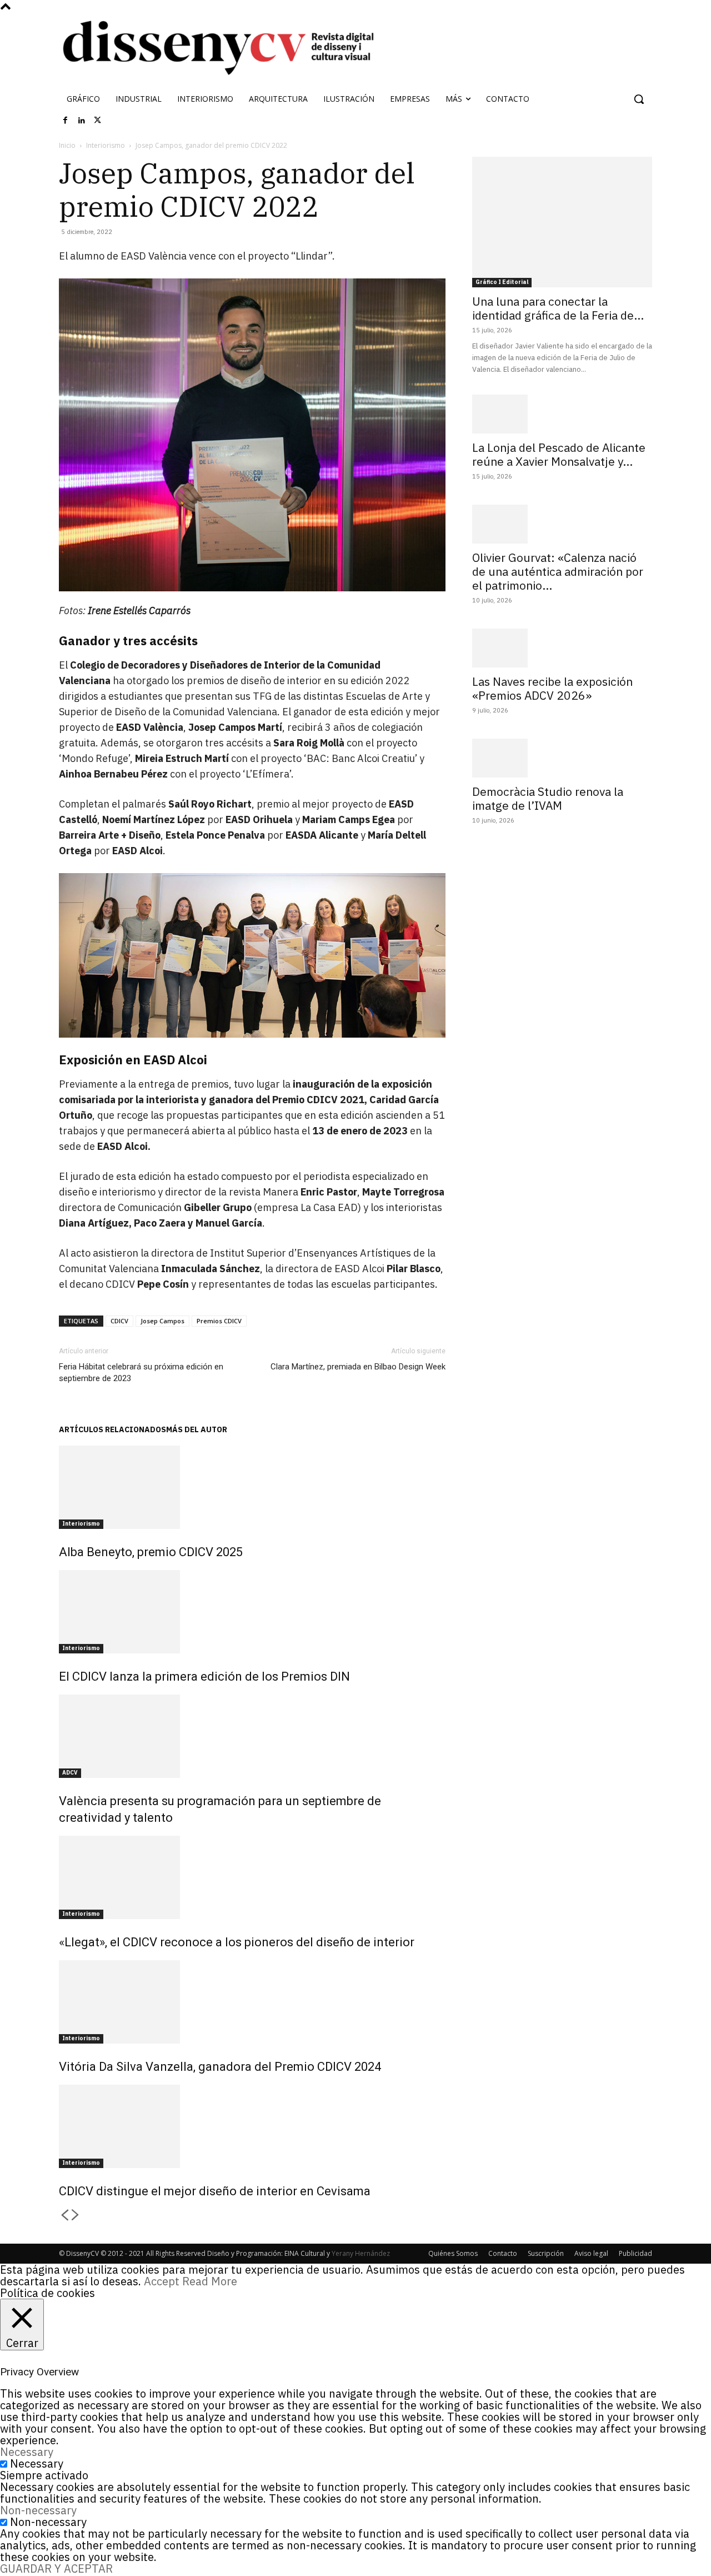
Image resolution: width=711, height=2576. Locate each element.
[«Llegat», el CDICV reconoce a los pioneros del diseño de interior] (252, 1877)
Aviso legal (591, 2253)
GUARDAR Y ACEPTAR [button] (56, 2568)
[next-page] (76, 2216)
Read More (210, 2281)
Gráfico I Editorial (502, 282)
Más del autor (197, 1429)
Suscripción (546, 2253)
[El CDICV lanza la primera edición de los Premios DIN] (252, 1612)
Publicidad (635, 2253)
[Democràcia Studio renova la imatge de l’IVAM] (562, 758)
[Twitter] (98, 121)
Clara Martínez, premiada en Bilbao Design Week (358, 1367)
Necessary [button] (27, 2452)
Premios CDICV (219, 1321)
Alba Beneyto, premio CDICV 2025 (151, 1552)
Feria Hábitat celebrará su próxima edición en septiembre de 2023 (141, 1372)
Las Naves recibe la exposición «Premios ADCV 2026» (552, 688)
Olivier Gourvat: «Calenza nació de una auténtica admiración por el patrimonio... (558, 571)
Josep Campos (162, 1321)
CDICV (119, 1321)
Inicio (67, 145)
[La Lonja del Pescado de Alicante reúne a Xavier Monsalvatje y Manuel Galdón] (562, 414)
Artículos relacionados (112, 1429)
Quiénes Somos (453, 2253)
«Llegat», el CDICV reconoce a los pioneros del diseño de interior (237, 1942)
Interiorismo (106, 145)
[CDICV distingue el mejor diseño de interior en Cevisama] (252, 2126)
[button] (639, 99)
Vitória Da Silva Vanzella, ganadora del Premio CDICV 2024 (220, 2067)
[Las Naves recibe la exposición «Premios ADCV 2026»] (562, 648)
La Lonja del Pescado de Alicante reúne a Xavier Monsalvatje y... (559, 454)
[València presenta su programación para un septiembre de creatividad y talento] (252, 1736)
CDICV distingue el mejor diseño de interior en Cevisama (215, 2191)
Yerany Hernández (361, 2253)
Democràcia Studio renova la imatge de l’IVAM (548, 798)
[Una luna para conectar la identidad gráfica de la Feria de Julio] (562, 222)
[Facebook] (66, 121)
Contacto (503, 2253)
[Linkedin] (82, 121)
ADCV (70, 1773)
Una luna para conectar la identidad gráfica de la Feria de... (558, 308)
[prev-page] (64, 2216)
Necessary (37, 2463)
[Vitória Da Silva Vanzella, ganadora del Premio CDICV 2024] (252, 2002)
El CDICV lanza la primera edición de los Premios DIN (204, 1676)
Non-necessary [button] (38, 2510)
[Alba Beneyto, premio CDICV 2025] (252, 1487)
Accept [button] (162, 2281)
